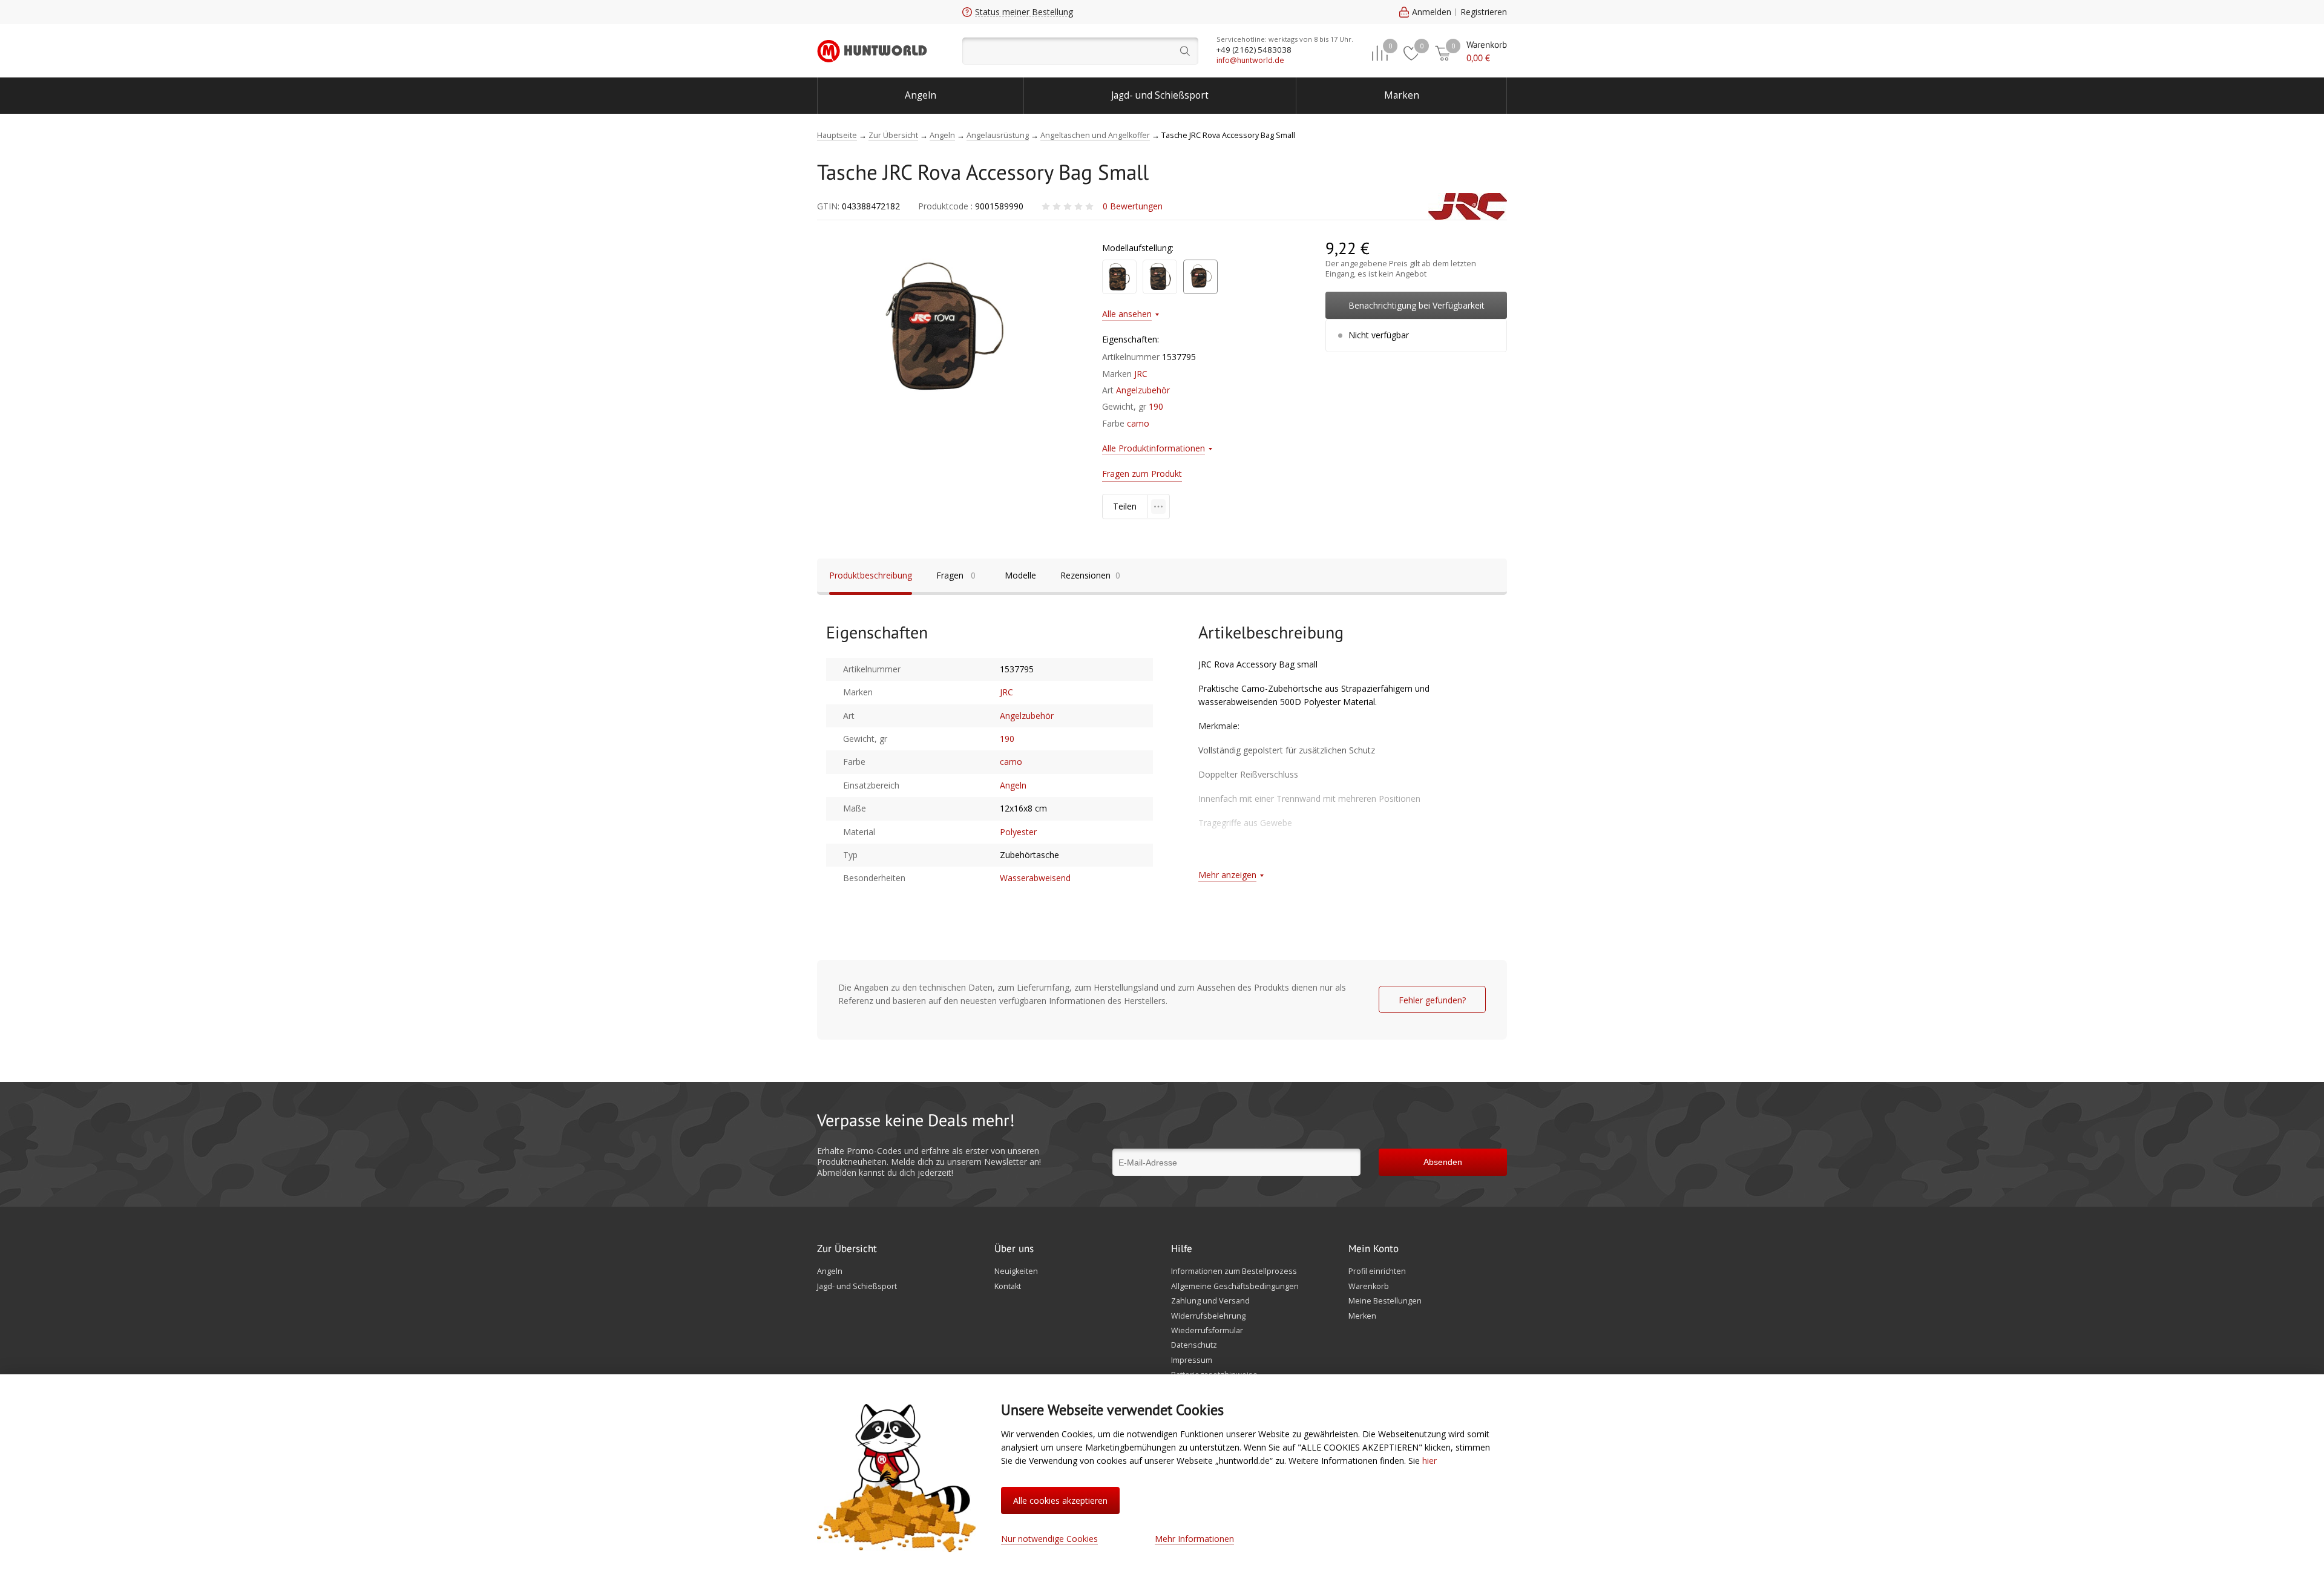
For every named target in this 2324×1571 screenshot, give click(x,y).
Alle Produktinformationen (1154, 448)
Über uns (1014, 1249)
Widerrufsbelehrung (1208, 1316)
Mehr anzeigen (1227, 875)
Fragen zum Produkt (1142, 474)
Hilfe (1182, 1249)
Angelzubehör (1143, 390)
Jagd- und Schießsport (1160, 95)
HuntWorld (872, 51)
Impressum (1192, 1360)
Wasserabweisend (1035, 878)
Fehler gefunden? (1432, 1000)
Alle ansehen (1127, 314)
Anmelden (1432, 12)
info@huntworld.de (1250, 60)
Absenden (1443, 1162)
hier (1430, 1461)
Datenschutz (1194, 1345)
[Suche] (1080, 51)
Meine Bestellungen (1385, 1301)
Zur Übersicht (847, 1249)
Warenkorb (1369, 1287)
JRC (1141, 374)
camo (1138, 423)
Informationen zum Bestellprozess (1234, 1271)
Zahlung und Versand (1210, 1301)
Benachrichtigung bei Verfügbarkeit (1416, 305)
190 (1156, 406)
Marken (1402, 95)
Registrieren (1484, 12)
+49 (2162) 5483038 (1254, 50)
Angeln (921, 95)
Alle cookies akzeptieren (1060, 1500)
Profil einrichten (1377, 1271)
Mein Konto (1374, 1249)
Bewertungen (1133, 206)
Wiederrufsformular (1207, 1331)
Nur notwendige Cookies (1049, 1539)
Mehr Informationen (1194, 1539)
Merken (1362, 1316)
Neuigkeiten (1016, 1271)
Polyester (1018, 832)
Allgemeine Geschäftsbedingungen (1235, 1287)
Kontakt (1008, 1287)
